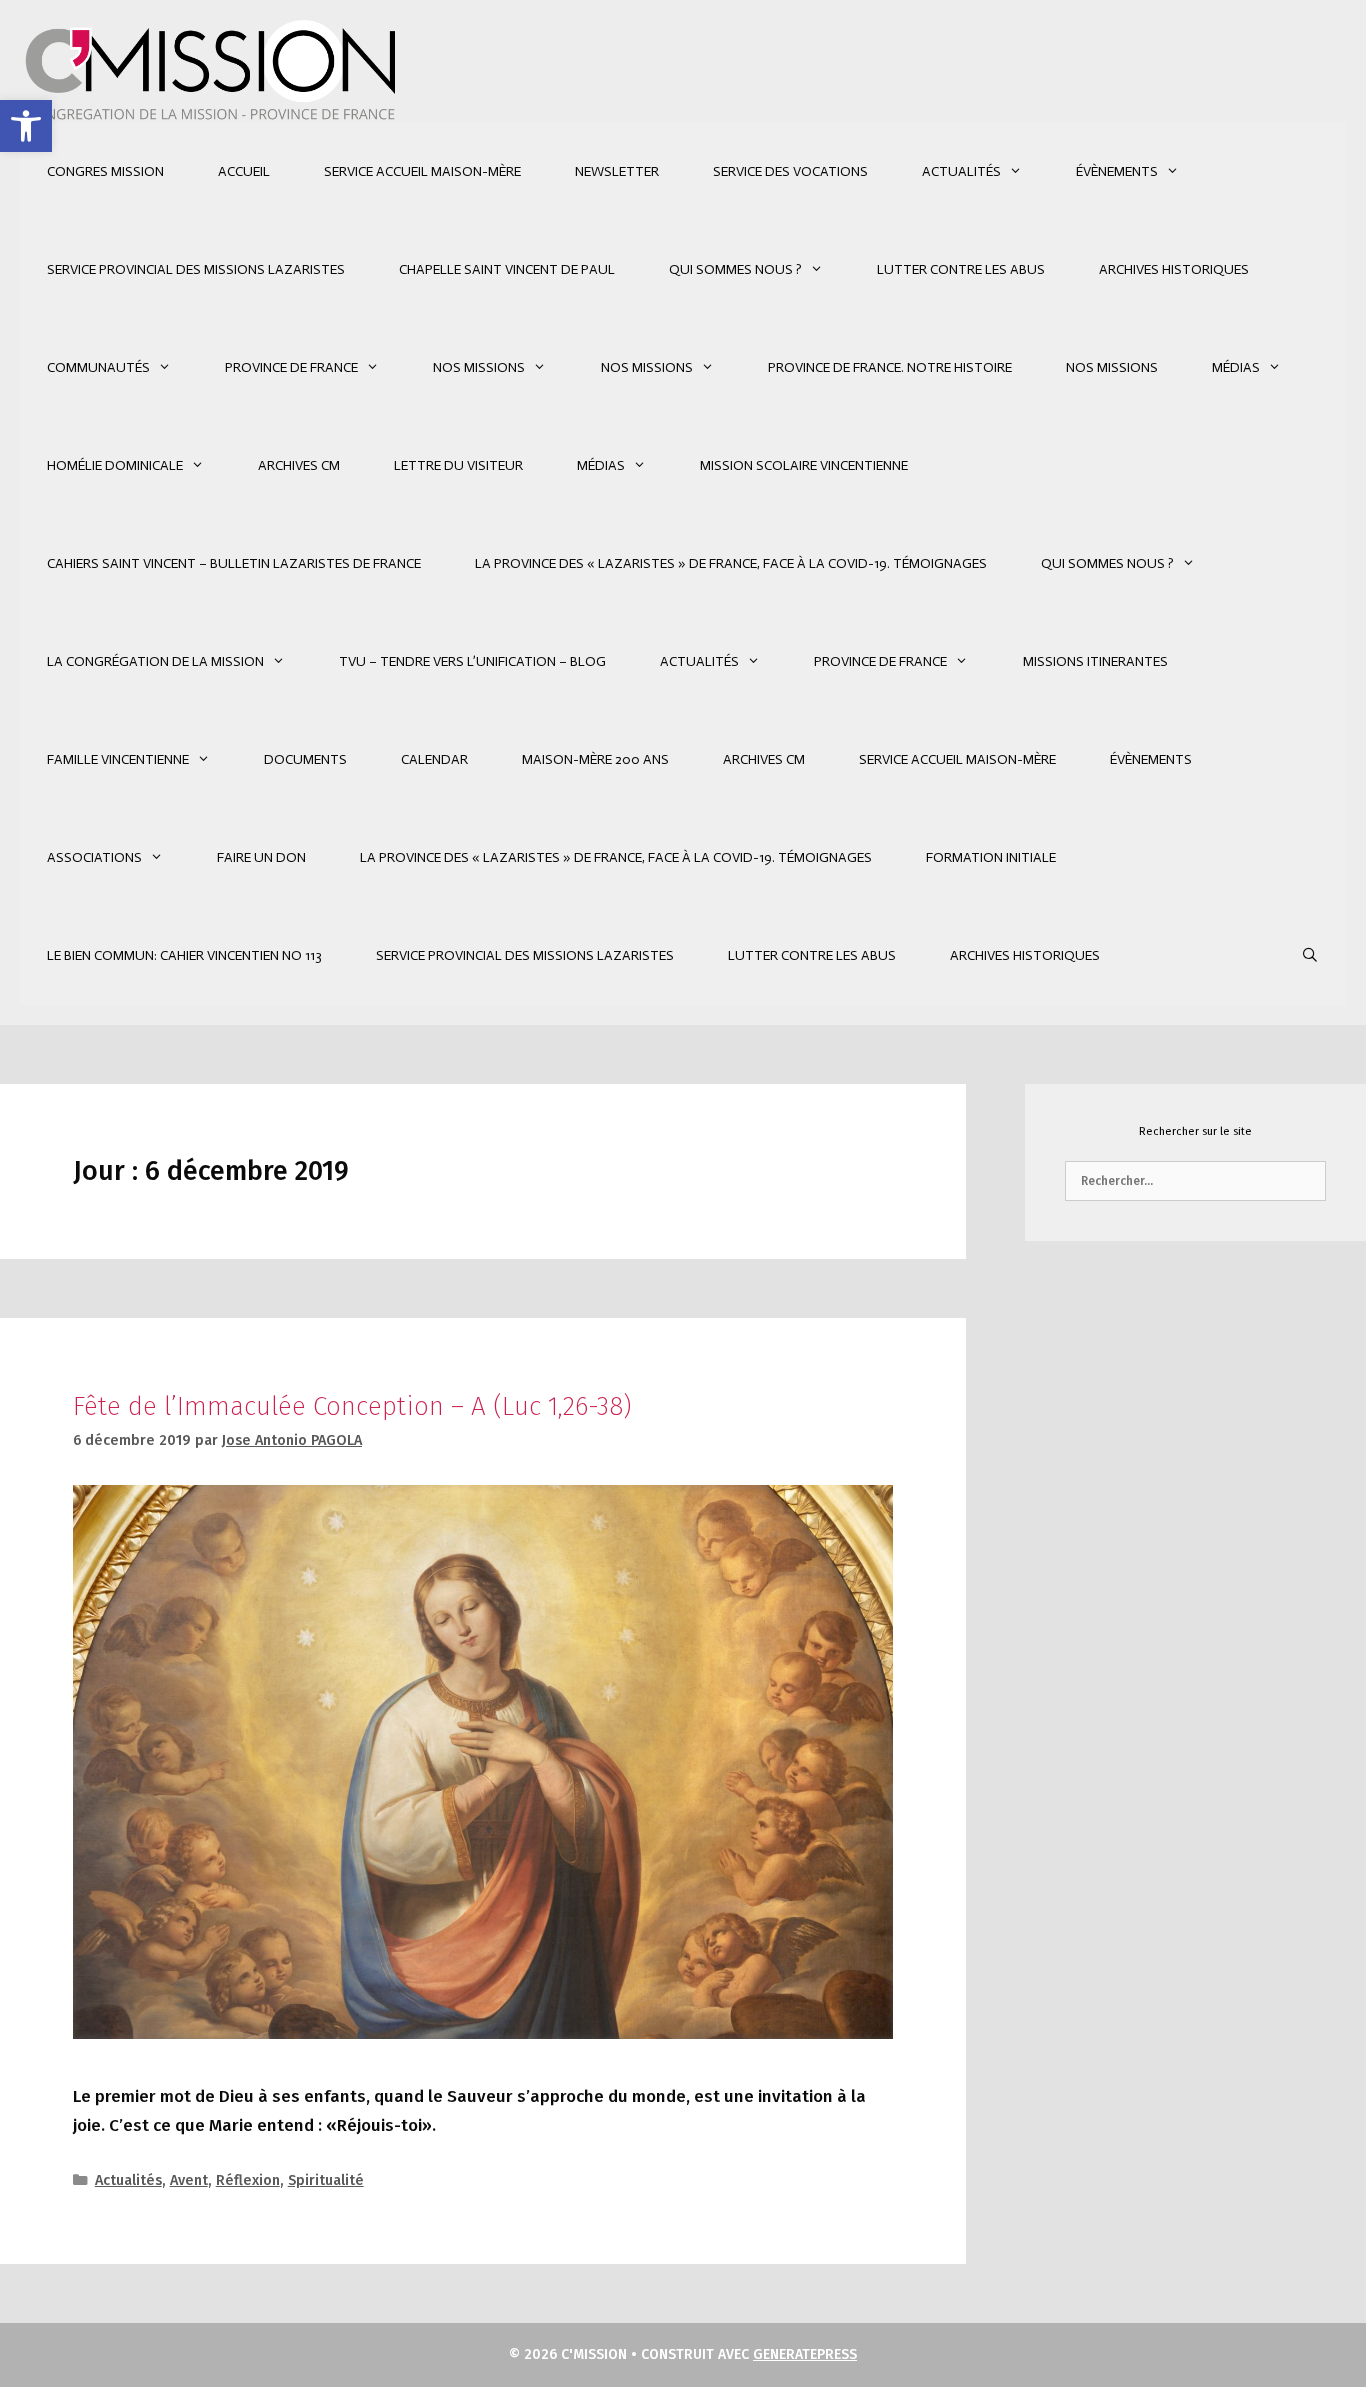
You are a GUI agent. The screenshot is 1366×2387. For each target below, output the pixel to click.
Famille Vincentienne (118, 759)
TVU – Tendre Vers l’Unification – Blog (472, 661)
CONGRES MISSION (105, 171)
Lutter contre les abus (961, 269)
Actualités (961, 171)
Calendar (434, 759)
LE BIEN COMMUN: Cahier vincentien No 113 (184, 955)
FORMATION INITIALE (991, 857)
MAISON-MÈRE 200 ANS (595, 759)
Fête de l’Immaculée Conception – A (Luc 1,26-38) (352, 1406)
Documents (305, 759)
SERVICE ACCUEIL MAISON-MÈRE (422, 171)
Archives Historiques (1174, 269)
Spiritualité (326, 2180)
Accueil (244, 171)
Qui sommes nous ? (735, 269)
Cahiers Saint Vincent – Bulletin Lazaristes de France (234, 563)
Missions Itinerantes (1095, 661)
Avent (189, 2180)
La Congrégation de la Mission (155, 661)
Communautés (98, 367)
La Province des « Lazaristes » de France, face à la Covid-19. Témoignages (731, 563)
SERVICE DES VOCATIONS (790, 171)
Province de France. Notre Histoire (890, 367)
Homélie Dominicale (115, 465)
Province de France (291, 367)
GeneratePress (805, 2354)
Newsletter (617, 171)
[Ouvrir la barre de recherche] (1310, 956)
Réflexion (248, 2180)
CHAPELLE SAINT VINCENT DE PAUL (507, 269)
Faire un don (261, 857)
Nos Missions (479, 367)
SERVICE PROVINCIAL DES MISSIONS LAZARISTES (196, 269)
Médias (1236, 367)
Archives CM (299, 465)
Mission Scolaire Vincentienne (804, 465)
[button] (26, 126)
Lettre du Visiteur (458, 465)
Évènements (1117, 171)
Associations (94, 857)
